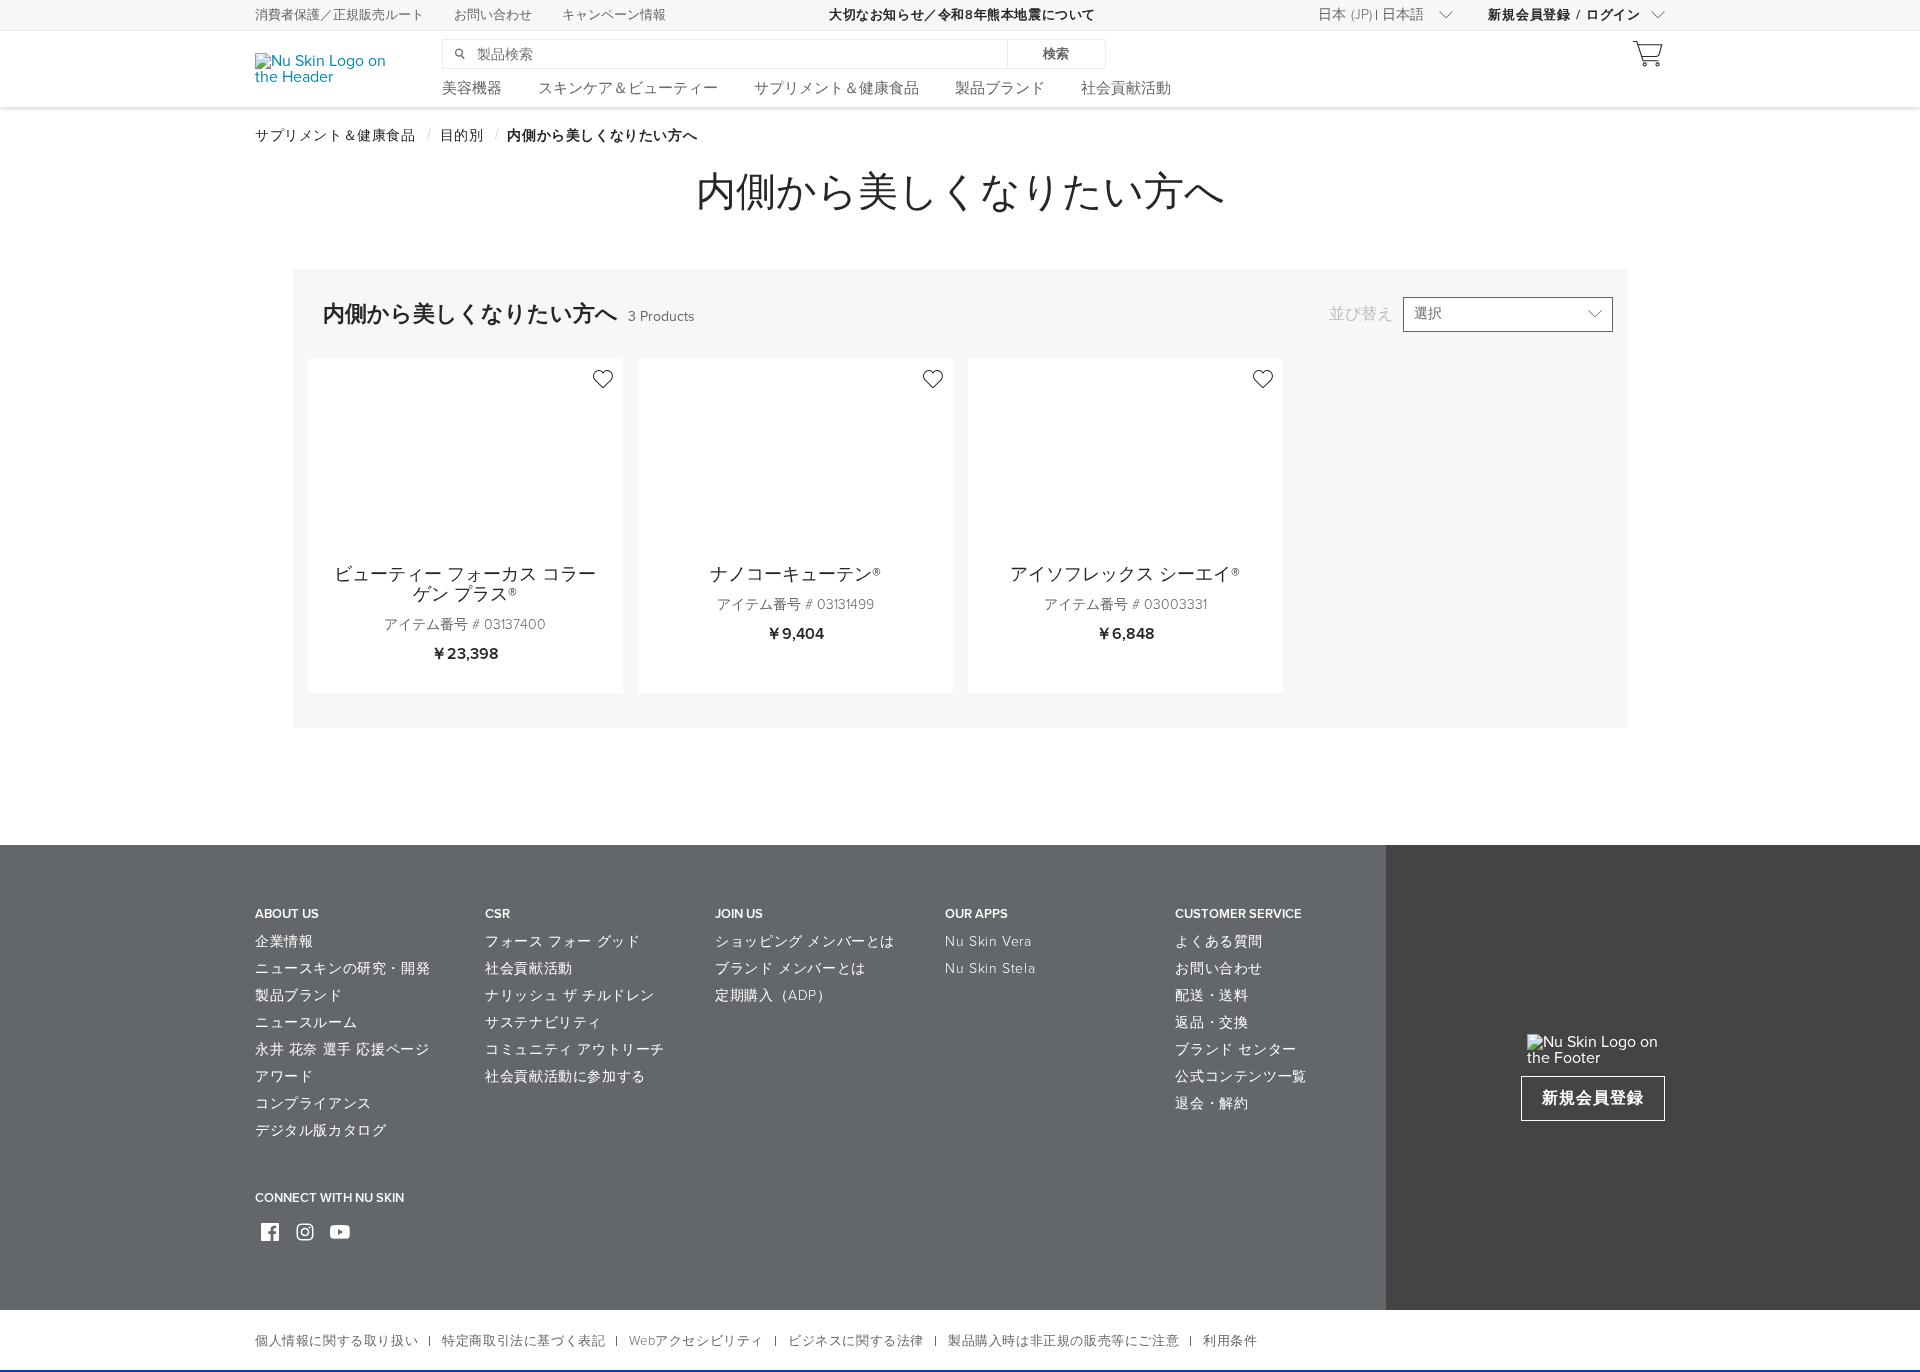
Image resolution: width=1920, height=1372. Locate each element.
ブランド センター (1235, 1049)
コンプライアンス (313, 1103)
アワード (284, 1076)
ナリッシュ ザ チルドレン (570, 995)
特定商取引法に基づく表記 (523, 1341)
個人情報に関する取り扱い (336, 1341)
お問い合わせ (493, 15)
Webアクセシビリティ (696, 1341)
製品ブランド (299, 995)
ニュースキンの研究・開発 (342, 968)
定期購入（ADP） (773, 995)
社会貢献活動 (529, 968)
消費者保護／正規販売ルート (339, 15)
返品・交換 (1211, 1022)
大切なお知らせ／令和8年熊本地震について (962, 15)
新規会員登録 (1593, 1098)
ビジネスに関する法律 (856, 1341)
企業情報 (284, 941)
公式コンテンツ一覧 (1240, 1076)
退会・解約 (1211, 1103)
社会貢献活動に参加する (565, 1076)
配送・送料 (1211, 995)
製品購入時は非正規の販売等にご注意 (1063, 1341)
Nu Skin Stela (990, 968)
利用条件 (1230, 1341)
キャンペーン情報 (614, 15)
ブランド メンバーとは (790, 968)
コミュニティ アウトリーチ (575, 1049)
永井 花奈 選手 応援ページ (342, 1049)
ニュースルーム (306, 1022)
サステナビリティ (543, 1022)
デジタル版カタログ (320, 1130)
